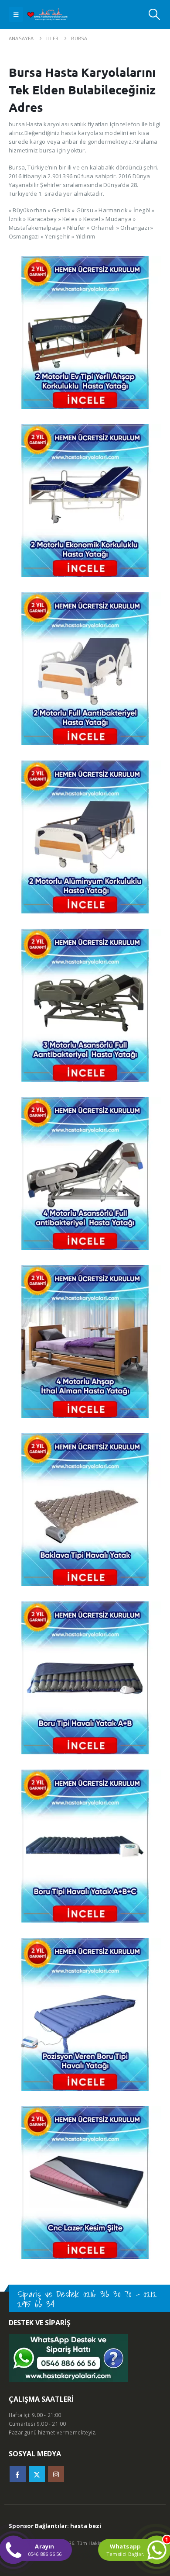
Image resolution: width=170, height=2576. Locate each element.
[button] (16, 14)
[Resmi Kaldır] (85, 260)
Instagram (56, 2474)
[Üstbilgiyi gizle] (51, 15)
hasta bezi (86, 2526)
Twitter (37, 2474)
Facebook (18, 2474)
